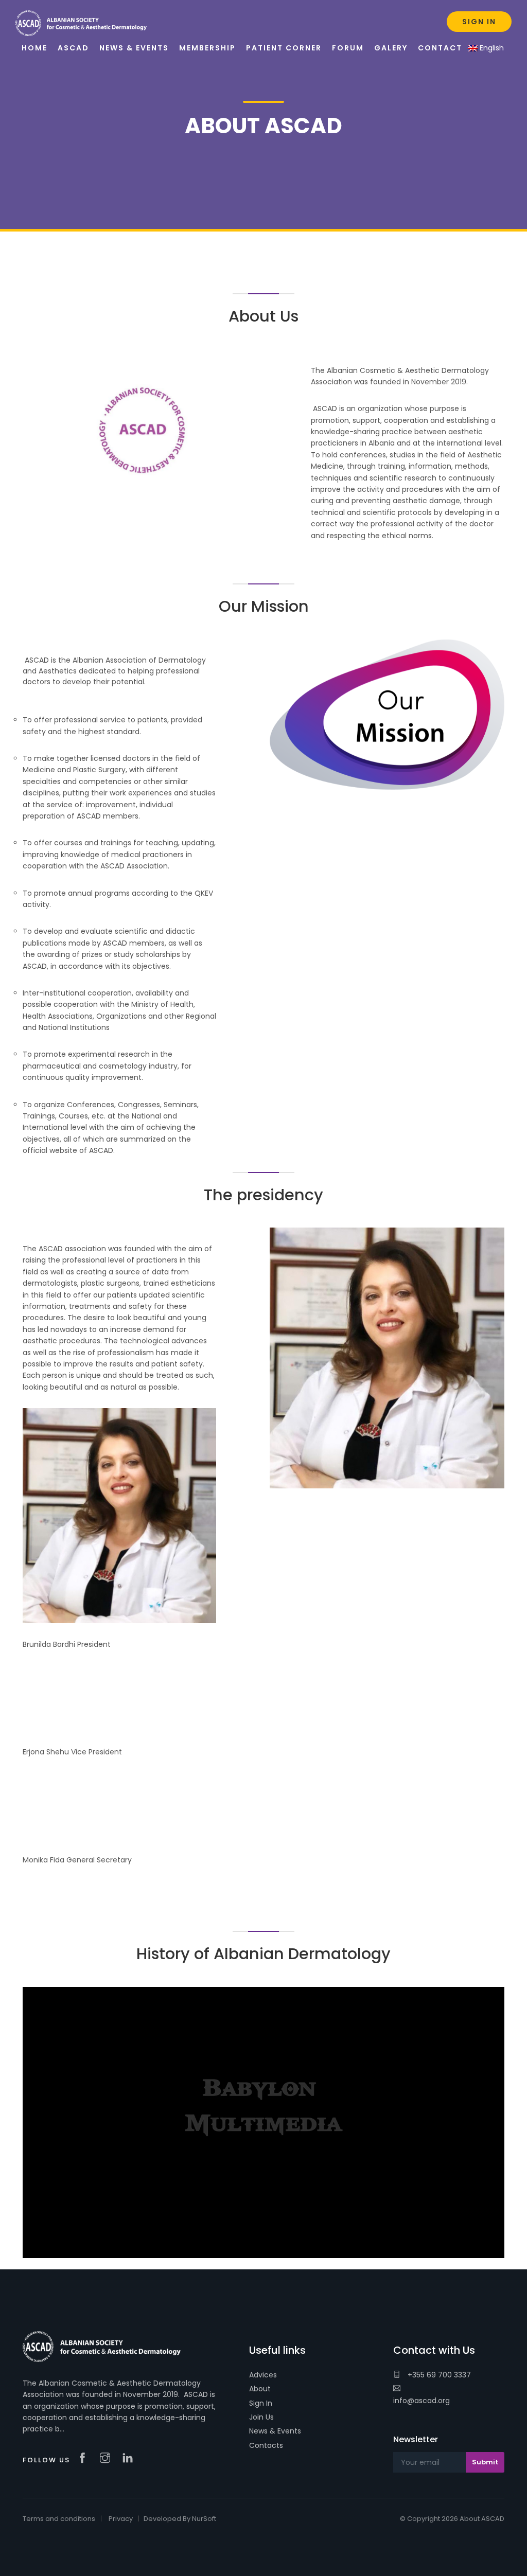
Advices (263, 2375)
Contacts (266, 2445)
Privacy (121, 2519)
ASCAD (73, 48)
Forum (348, 48)
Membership (207, 48)
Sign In (261, 2403)
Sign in (479, 22)
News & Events (275, 2431)
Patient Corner (284, 48)
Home (34, 48)
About (260, 2389)
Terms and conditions (59, 2519)
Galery (391, 48)
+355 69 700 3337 (438, 2375)
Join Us (261, 2417)
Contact (440, 48)
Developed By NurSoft (180, 2519)
